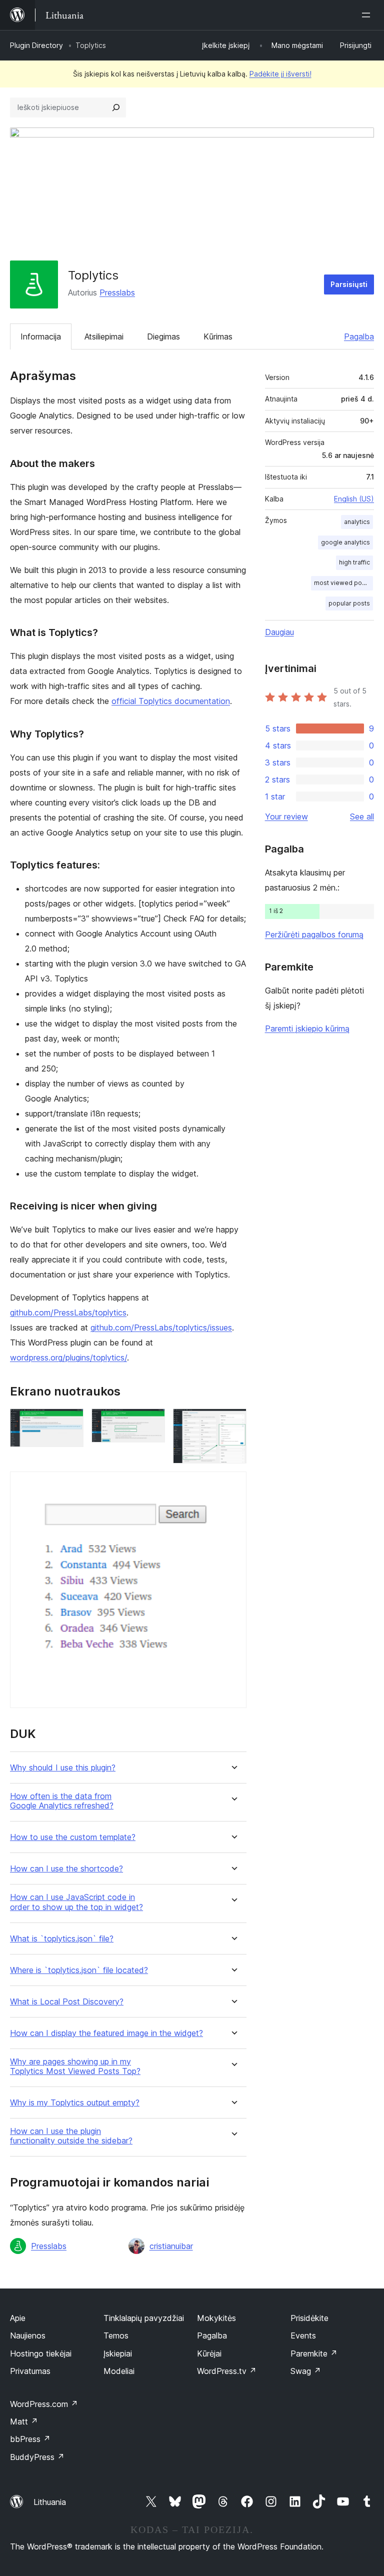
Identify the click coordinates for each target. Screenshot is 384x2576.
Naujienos (28, 2335)
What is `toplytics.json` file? (62, 1939)
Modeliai (119, 2371)
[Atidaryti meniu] (368, 15)
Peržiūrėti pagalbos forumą (314, 934)
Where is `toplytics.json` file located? (79, 1970)
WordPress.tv (227, 2371)
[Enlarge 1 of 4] (70, 1422)
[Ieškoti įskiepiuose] (116, 107)
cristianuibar (171, 2246)
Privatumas (30, 2371)
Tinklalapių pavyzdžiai (144, 2318)
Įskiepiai (118, 2353)
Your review (286, 816)
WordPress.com (44, 2404)
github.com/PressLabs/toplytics (68, 1312)
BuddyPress (37, 2457)
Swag (306, 2371)
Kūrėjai (209, 2353)
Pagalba (359, 336)
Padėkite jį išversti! (280, 74)
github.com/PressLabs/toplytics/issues (161, 1327)
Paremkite (314, 2353)
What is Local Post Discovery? (67, 2002)
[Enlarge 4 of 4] (233, 1485)
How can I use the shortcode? (66, 1869)
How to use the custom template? (73, 1837)
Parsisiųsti (349, 284)
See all (362, 816)
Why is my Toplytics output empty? (75, 2103)
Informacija (41, 336)
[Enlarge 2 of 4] (151, 1422)
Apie (18, 2318)
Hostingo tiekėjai (41, 2353)
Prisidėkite (309, 2318)
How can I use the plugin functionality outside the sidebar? (71, 2136)
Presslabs (117, 292)
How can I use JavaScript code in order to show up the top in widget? (76, 1902)
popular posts (349, 603)
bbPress (30, 2439)
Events (303, 2335)
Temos (116, 2335)
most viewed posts (342, 583)
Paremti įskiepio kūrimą (307, 1028)
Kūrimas (218, 336)
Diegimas (163, 336)
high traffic (354, 562)
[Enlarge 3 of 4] (233, 1422)
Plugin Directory (36, 45)
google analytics (345, 542)
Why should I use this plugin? (63, 1768)
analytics (357, 522)
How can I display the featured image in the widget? (106, 2033)
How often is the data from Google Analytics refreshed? (62, 1801)
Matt (24, 2421)
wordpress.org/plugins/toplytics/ (68, 1357)
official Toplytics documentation (171, 701)
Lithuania (50, 2502)
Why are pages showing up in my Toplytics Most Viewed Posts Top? (75, 2066)
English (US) (354, 499)
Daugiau (279, 632)
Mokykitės (216, 2318)
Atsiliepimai (104, 336)
